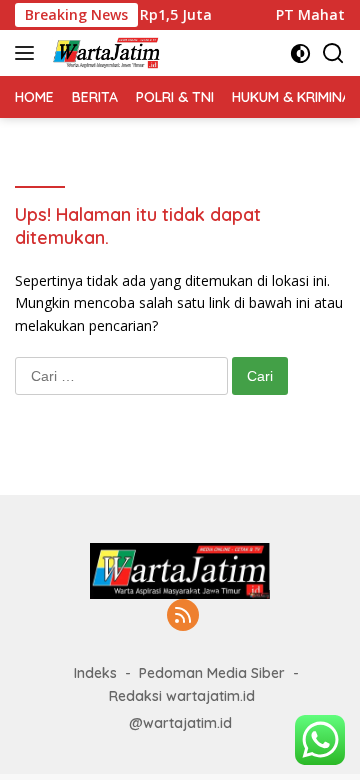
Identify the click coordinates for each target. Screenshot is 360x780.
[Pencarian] (333, 53)
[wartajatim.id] (104, 53)
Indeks (95, 673)
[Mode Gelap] (300, 53)
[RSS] (183, 616)
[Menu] (28, 53)
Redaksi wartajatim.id (182, 696)
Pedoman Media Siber (212, 673)
